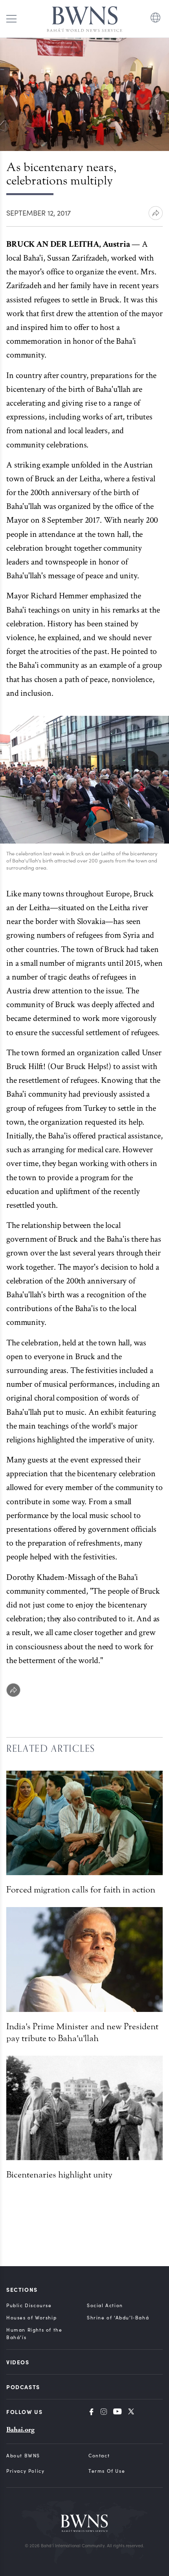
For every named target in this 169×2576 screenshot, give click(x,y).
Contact (99, 2455)
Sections (22, 2289)
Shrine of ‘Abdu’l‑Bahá (118, 2317)
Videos (18, 2362)
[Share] (13, 1690)
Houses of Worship (31, 2317)
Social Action (105, 2305)
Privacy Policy (25, 2471)
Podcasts (23, 2387)
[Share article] (156, 213)
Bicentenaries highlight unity (59, 2175)
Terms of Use (107, 2471)
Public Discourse (29, 2305)
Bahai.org (20, 2430)
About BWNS (23, 2455)
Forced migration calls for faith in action (81, 1890)
